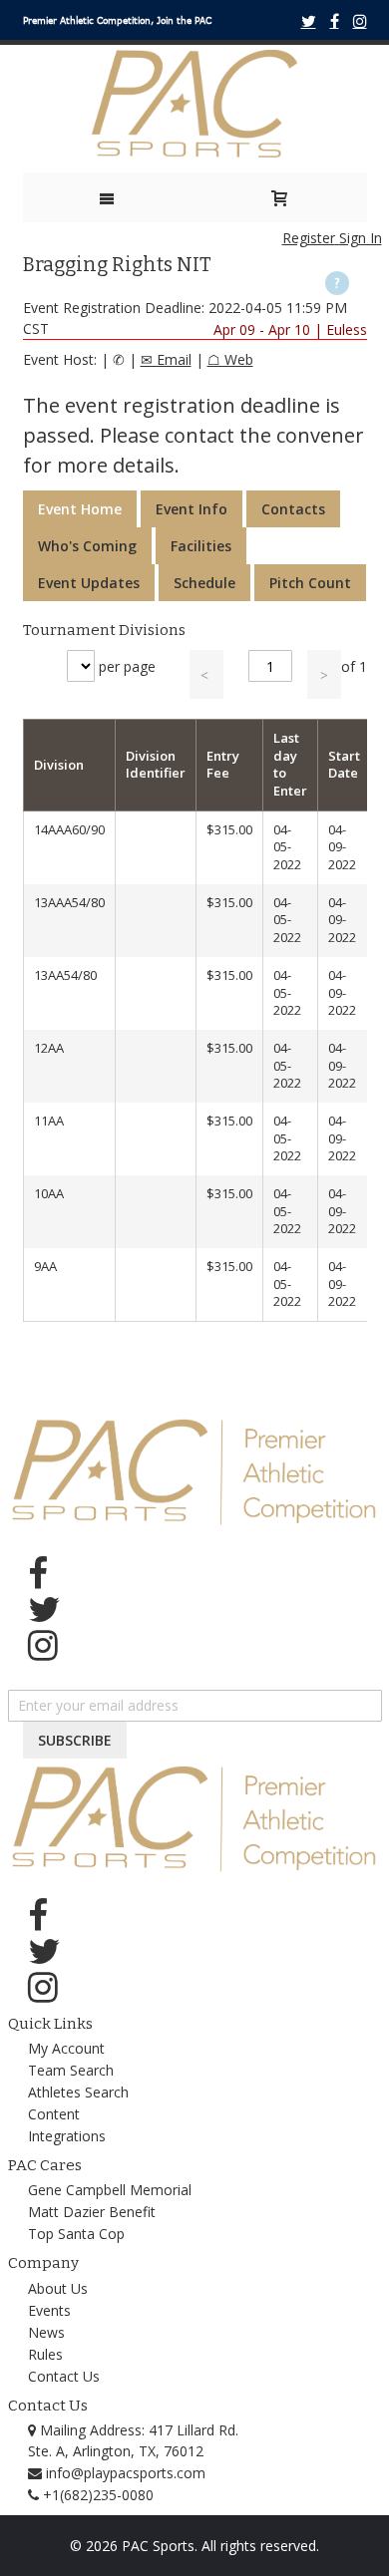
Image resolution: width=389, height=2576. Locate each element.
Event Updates (89, 583)
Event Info (192, 509)
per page (127, 666)
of (354, 666)
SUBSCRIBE (75, 1740)
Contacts (293, 509)
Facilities (201, 546)
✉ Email (166, 359)
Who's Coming (87, 546)
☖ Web (230, 359)
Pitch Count (310, 583)
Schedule (204, 583)
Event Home (80, 509)
